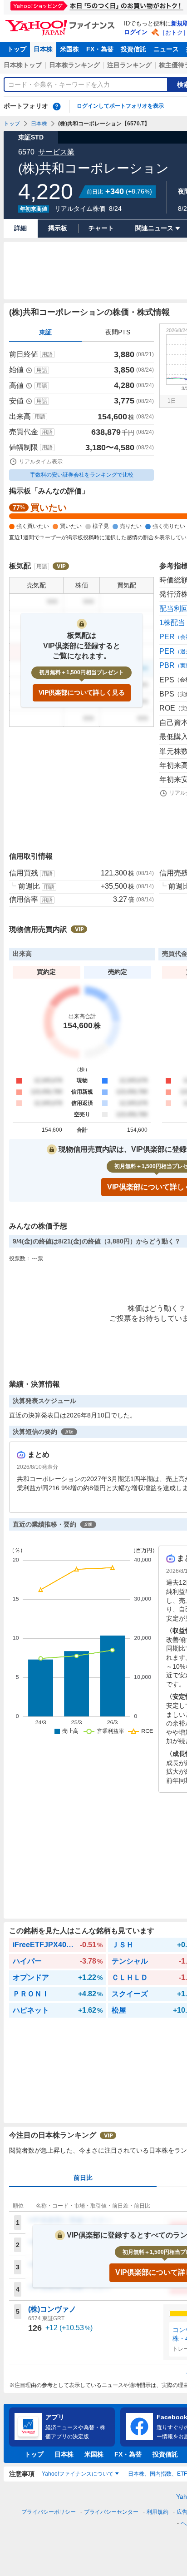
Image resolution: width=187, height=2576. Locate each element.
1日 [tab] (172, 401)
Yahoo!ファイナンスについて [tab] (78, 2474)
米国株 (69, 49)
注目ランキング (129, 65)
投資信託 (133, 49)
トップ (17, 49)
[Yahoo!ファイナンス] (62, 22)
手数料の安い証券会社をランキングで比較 (82, 475)
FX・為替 (100, 49)
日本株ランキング (74, 65)
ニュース (166, 49)
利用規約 (157, 2512)
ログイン (136, 32)
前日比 (83, 2178)
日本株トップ (23, 65)
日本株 (43, 49)
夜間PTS (118, 332)
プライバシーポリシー (49, 2512)
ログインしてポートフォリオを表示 (120, 106)
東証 (45, 332)
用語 (47, 354)
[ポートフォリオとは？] (57, 106)
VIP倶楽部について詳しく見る (82, 692)
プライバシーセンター (111, 2512)
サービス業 (56, 152)
